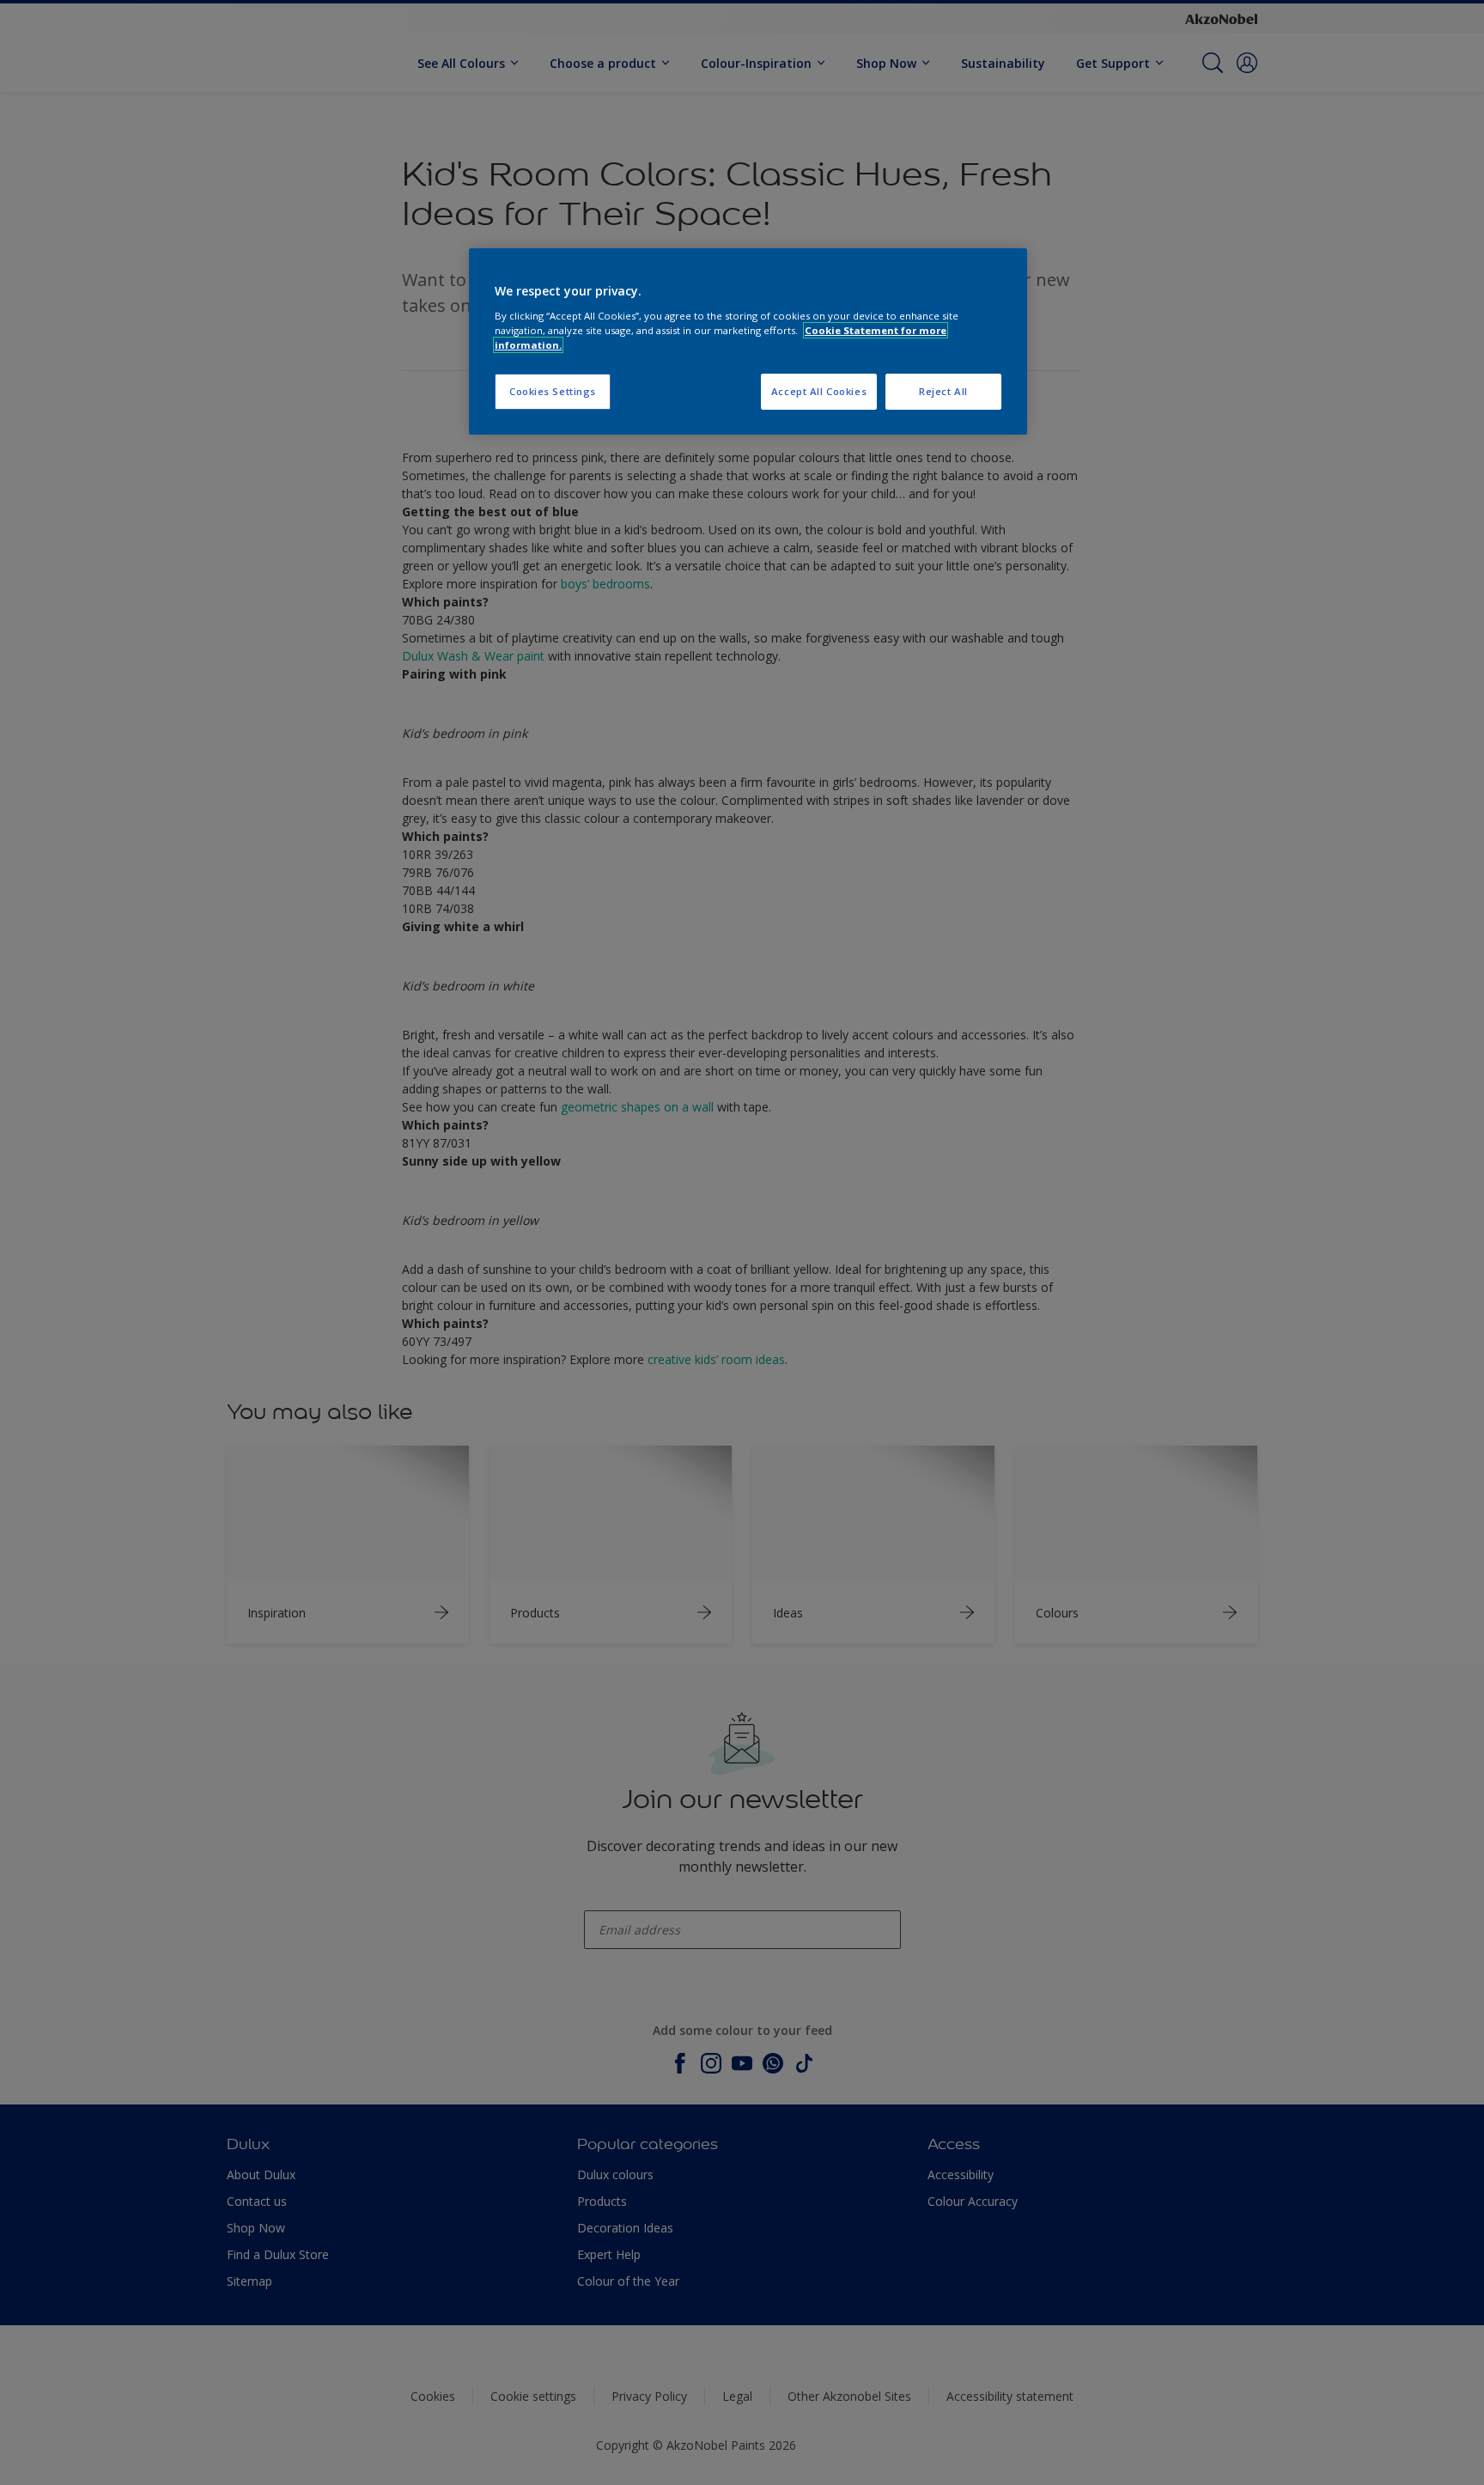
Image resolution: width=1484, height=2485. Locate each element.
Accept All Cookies (819, 391)
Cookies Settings (553, 391)
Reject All (943, 391)
